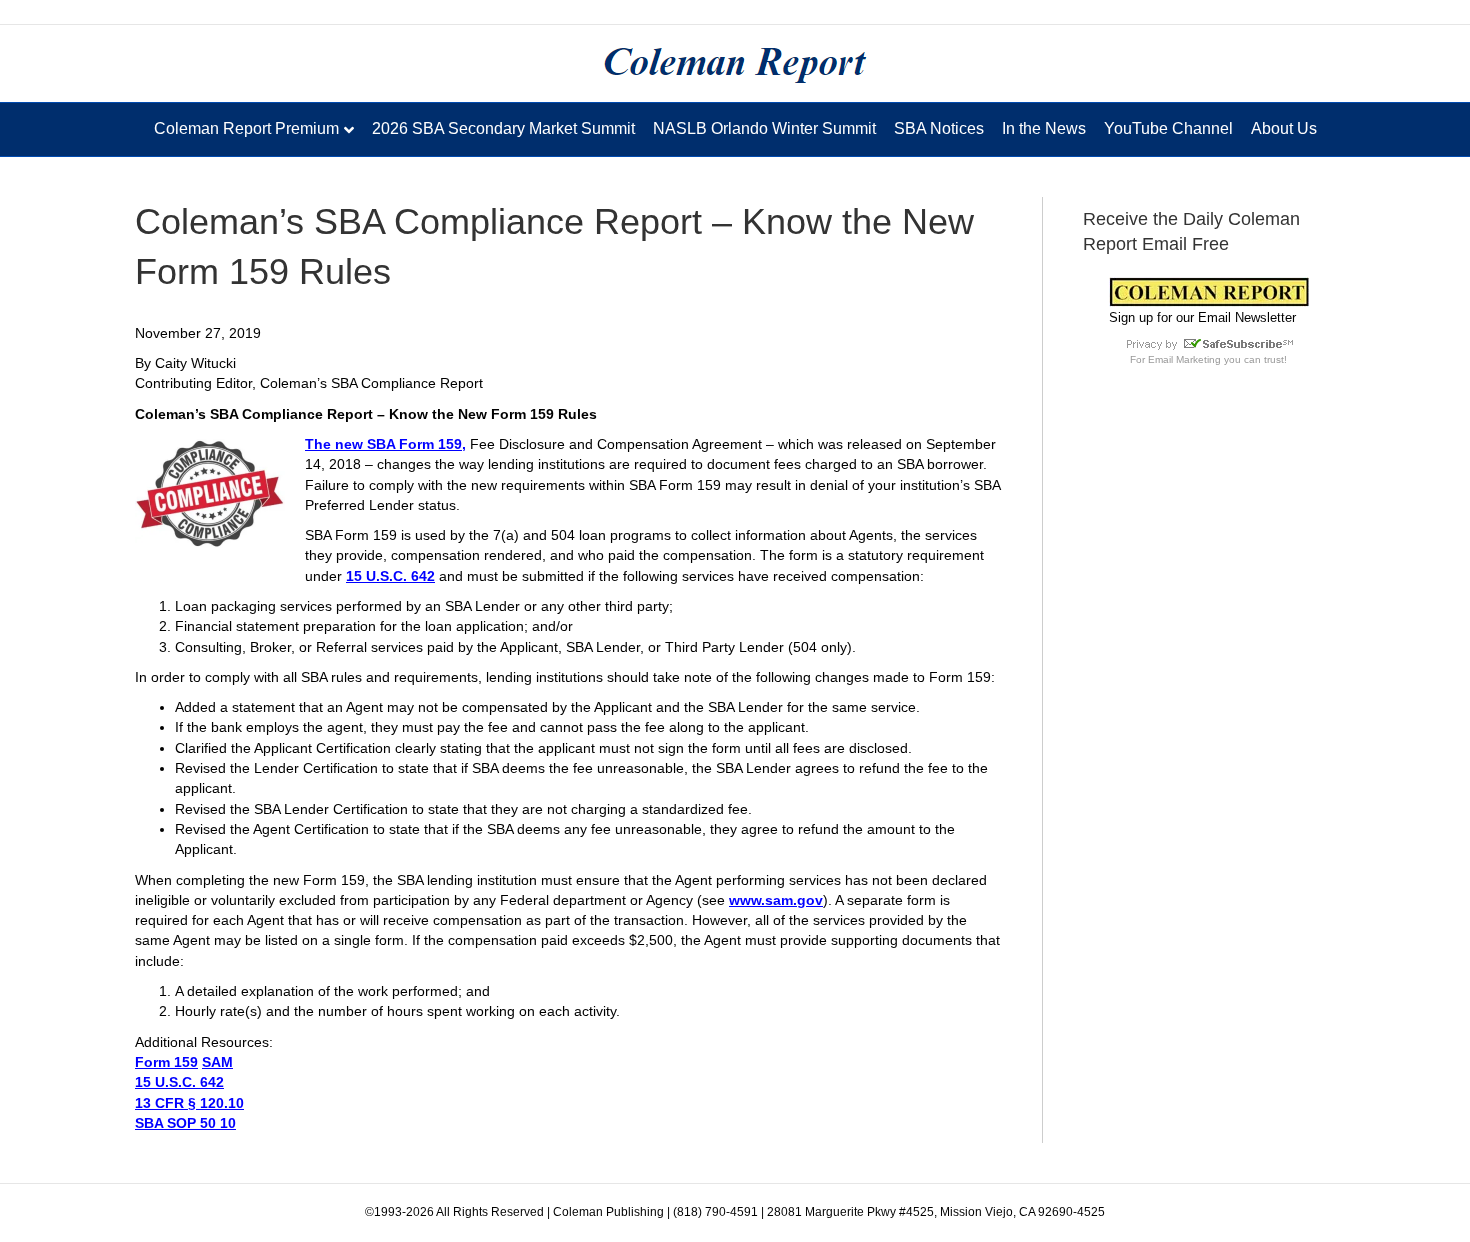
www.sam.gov (776, 900)
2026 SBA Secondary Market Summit (503, 128)
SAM (217, 1062)
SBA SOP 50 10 (185, 1123)
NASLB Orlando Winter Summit (764, 128)
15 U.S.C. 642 (390, 576)
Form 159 (166, 1062)
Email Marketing (1184, 359)
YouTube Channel (1168, 128)
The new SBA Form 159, (385, 444)
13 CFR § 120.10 (189, 1103)
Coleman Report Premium (246, 128)
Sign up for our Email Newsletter (1202, 317)
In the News (1044, 128)
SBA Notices (939, 128)
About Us (1284, 128)
